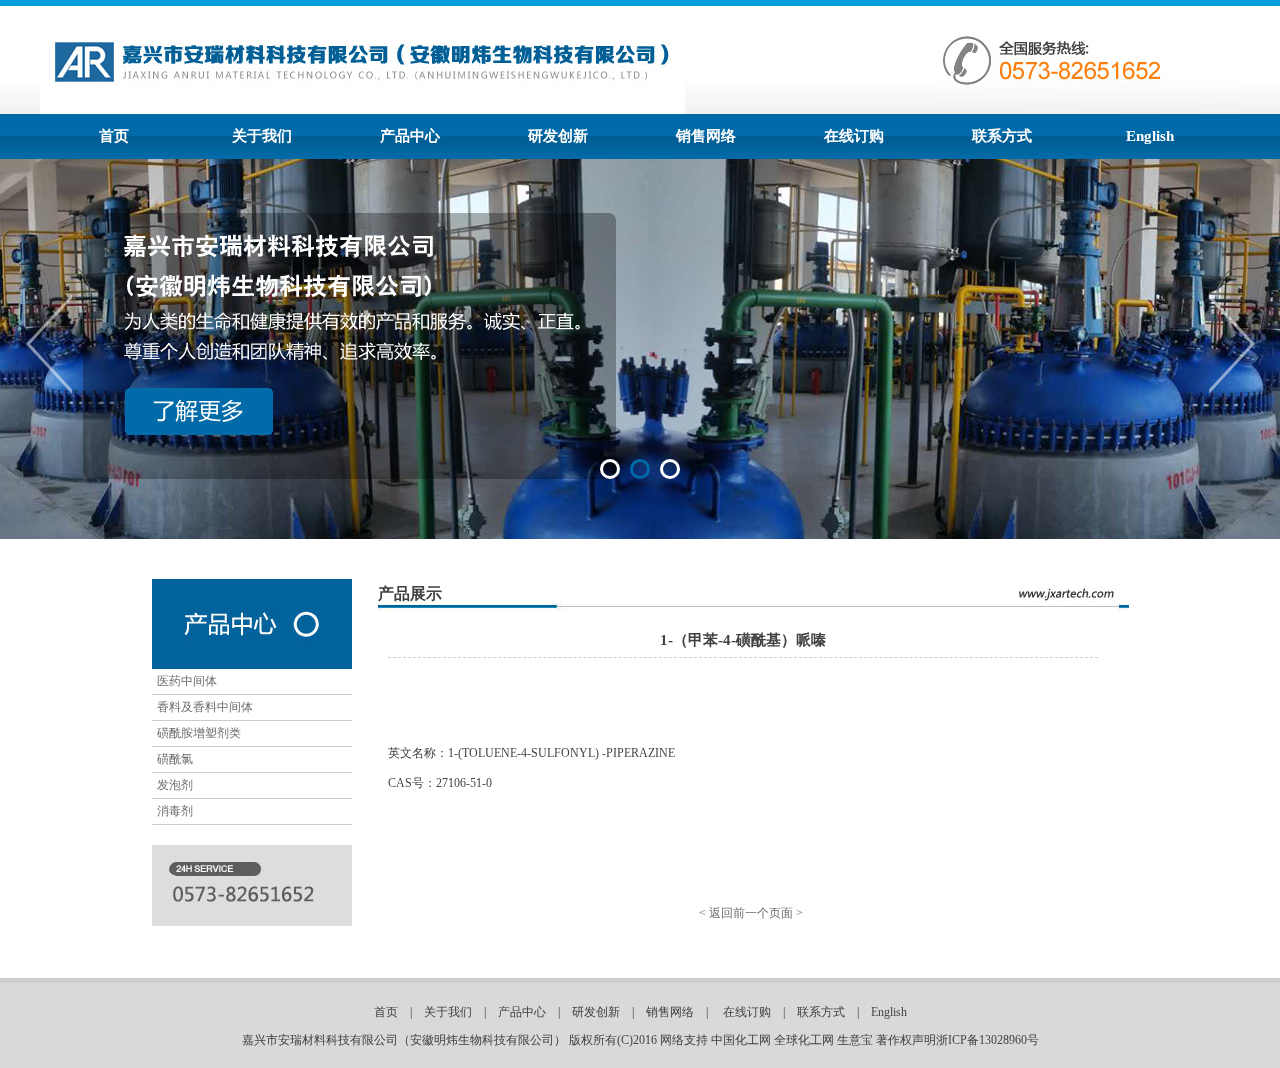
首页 (114, 136)
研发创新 (558, 136)
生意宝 (855, 1040)
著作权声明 (906, 1040)
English (1150, 136)
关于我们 (262, 136)
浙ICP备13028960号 (987, 1040)
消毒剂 (175, 811)
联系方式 (1002, 136)
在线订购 (854, 136)
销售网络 (706, 136)
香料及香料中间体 (205, 707)
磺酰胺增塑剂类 (199, 733)
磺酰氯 (175, 759)
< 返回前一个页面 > (751, 913)
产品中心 (410, 136)
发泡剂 (175, 785)
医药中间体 (187, 681)
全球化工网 (804, 1040)
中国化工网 (741, 1040)
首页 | (399, 1012)
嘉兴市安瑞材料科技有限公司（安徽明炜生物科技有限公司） (404, 1040)
